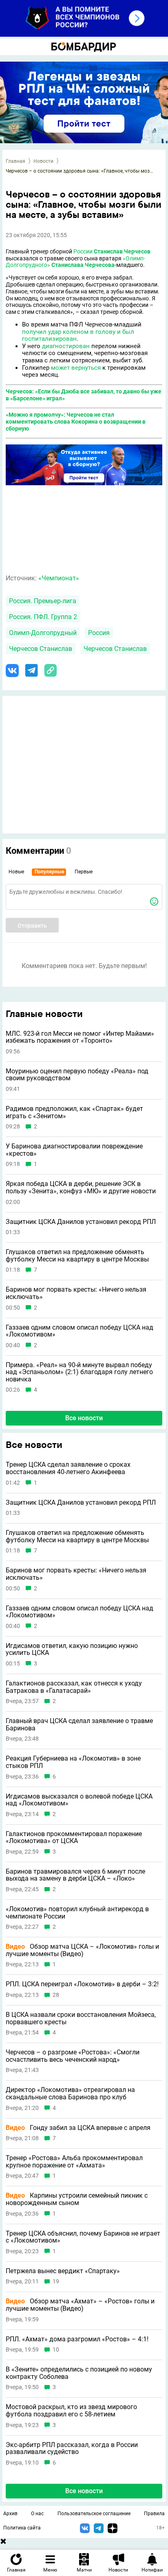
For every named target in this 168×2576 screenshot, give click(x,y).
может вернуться (76, 368)
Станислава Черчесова (83, 265)
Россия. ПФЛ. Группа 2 (43, 617)
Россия (99, 633)
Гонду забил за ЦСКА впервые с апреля (78, 2128)
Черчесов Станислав (41, 649)
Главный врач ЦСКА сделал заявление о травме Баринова (79, 1724)
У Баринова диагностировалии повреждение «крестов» (74, 1150)
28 (56, 1995)
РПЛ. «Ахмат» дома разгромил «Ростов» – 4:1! (77, 2339)
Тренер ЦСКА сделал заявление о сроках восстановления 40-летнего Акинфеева (68, 1468)
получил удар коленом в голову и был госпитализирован (78, 335)
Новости (43, 161)
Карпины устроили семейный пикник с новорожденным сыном (77, 2199)
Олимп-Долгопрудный (43, 633)
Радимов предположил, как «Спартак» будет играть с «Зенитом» (74, 1112)
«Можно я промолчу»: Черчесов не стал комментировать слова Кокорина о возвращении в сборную (76, 422)
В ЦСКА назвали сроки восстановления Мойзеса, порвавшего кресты (81, 2018)
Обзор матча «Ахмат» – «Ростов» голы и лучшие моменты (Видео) (80, 2305)
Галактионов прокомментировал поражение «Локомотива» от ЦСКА (74, 1838)
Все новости (84, 1418)
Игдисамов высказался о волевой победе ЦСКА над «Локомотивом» (79, 1800)
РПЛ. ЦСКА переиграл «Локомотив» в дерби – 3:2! (82, 1984)
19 (56, 2282)
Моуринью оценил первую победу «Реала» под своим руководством (77, 1075)
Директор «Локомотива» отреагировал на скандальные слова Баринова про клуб (70, 2093)
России (83, 251)
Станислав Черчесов (122, 251)
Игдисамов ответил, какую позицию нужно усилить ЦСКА (72, 1649)
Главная (15, 161)
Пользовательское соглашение (94, 2514)
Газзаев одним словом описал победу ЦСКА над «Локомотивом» (80, 1331)
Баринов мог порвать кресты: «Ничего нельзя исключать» (76, 1293)
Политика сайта (22, 2528)
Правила (154, 2514)
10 (56, 2350)
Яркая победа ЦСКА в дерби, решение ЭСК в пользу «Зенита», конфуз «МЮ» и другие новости (81, 1187)
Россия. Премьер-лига (43, 601)
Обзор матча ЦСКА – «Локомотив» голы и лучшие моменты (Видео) (82, 1950)
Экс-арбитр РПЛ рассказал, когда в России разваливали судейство (72, 2448)
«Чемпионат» (59, 578)
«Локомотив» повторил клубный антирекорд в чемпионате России (77, 1913)
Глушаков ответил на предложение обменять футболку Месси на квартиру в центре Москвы (77, 1256)
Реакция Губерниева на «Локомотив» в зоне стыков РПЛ (73, 1762)
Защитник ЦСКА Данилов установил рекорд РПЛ (81, 1222)
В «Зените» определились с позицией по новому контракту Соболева (79, 2373)
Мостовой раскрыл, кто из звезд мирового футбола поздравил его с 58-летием (71, 2411)
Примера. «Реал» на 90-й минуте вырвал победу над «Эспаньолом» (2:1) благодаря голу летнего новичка (79, 1372)
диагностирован (66, 346)
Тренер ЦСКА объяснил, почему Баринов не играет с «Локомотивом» (83, 2237)
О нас (37, 2514)
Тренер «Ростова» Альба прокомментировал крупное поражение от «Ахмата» (74, 2162)
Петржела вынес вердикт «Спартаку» (63, 2271)
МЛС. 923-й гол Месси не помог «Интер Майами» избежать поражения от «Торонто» (80, 1037)
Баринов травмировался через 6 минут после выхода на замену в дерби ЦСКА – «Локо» (75, 1875)
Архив (10, 2514)
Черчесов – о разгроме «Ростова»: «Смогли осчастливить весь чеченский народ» (73, 2056)
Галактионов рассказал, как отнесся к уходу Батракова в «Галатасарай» (74, 1687)
